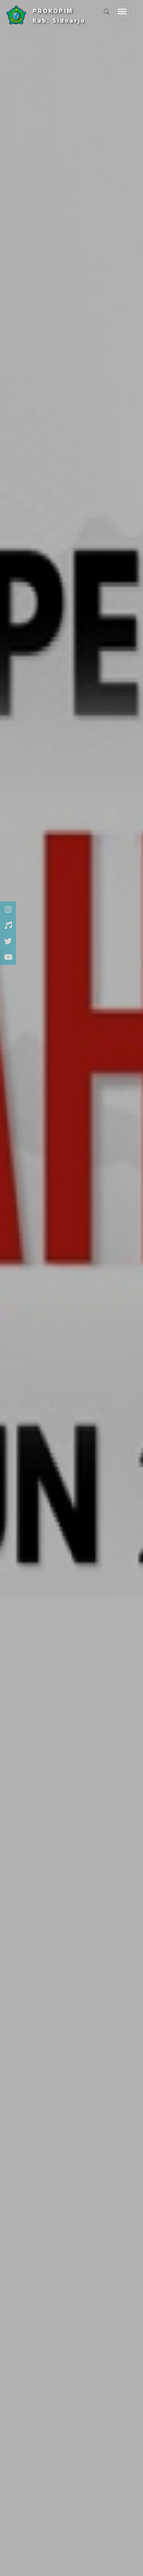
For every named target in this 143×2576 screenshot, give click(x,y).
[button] (7, 1288)
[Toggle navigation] (122, 12)
